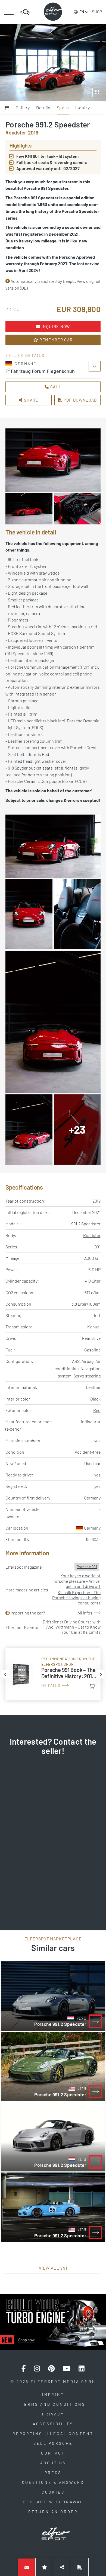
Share (31, 400)
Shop (97, 12)
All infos (85, 1613)
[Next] (101, 1674)
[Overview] (7, 108)
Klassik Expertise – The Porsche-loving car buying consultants (76, 1598)
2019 (96, 1201)
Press (53, 2473)
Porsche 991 (87, 1567)
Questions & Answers (53, 2482)
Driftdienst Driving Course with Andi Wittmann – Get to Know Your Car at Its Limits (72, 1627)
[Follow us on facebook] (24, 2369)
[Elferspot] (53, 12)
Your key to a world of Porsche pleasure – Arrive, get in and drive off (77, 1581)
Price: (14, 309)
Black (95, 1399)
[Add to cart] (92, 1686)
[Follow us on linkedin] (82, 2369)
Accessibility (53, 2424)
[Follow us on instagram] (37, 2369)
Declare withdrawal (53, 2502)
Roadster (92, 1235)
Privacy (53, 2414)
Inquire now (55, 326)
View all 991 (53, 2268)
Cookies (53, 2492)
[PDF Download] (80, 2567)
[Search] (25, 12)
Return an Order (53, 2512)
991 (98, 1247)
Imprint (53, 2394)
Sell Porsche (53, 2443)
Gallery (23, 108)
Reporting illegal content (53, 2434)
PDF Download (80, 400)
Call (55, 387)
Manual (94, 1327)
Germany (92, 1528)
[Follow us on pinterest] (51, 2369)
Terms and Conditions (53, 2404)
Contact (53, 2453)
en (82, 12)
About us (53, 2463)
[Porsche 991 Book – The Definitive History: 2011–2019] (53, 1674)
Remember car (55, 340)
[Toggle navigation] (9, 12)
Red (97, 1410)
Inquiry (82, 108)
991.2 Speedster (86, 1224)
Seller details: (26, 355)
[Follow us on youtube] (67, 2369)
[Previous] (5, 1674)
